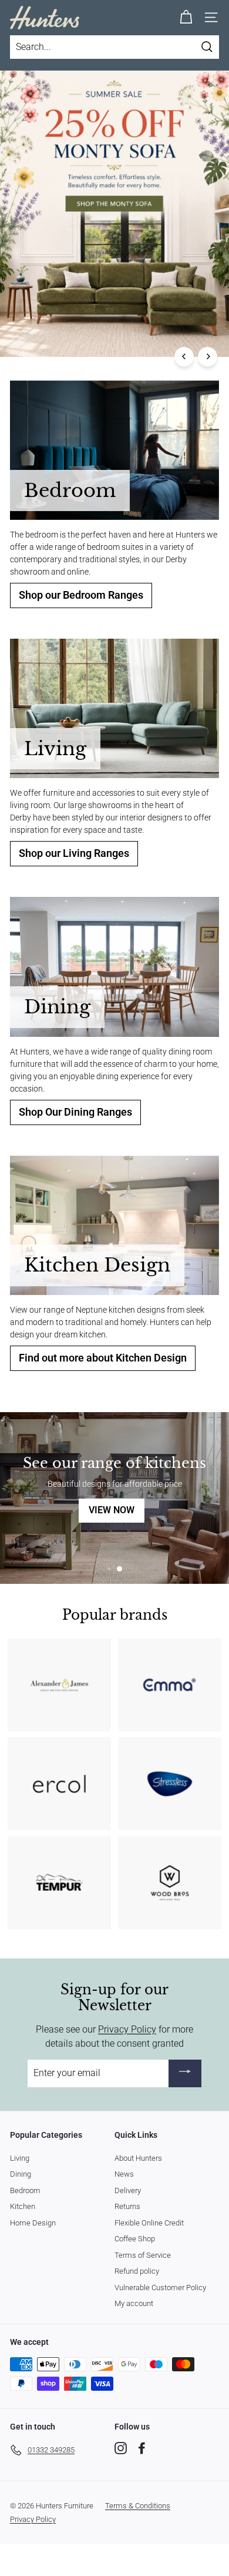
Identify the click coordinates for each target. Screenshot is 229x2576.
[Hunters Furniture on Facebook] (142, 2448)
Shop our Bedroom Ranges (81, 595)
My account (134, 2303)
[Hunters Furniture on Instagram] (121, 2448)
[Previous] (184, 357)
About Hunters (138, 2158)
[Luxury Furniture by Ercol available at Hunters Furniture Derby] (59, 1784)
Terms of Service (143, 2255)
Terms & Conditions (138, 2506)
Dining (21, 2174)
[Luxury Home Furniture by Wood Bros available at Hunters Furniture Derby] (170, 1883)
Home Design (33, 2223)
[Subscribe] (185, 2073)
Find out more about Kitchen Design (103, 1358)
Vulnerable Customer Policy (160, 2288)
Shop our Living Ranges (74, 853)
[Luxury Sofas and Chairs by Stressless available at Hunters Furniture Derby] (170, 1784)
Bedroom (25, 2190)
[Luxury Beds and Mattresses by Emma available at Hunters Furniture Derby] (170, 1685)
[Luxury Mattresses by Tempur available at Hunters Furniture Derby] (59, 1883)
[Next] (208, 357)
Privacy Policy (127, 2029)
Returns (127, 2206)
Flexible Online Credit (149, 2223)
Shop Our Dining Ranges (75, 1112)
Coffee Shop (135, 2239)
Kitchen (23, 2206)
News (124, 2174)
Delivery (128, 2190)
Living (20, 2158)
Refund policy (137, 2271)
